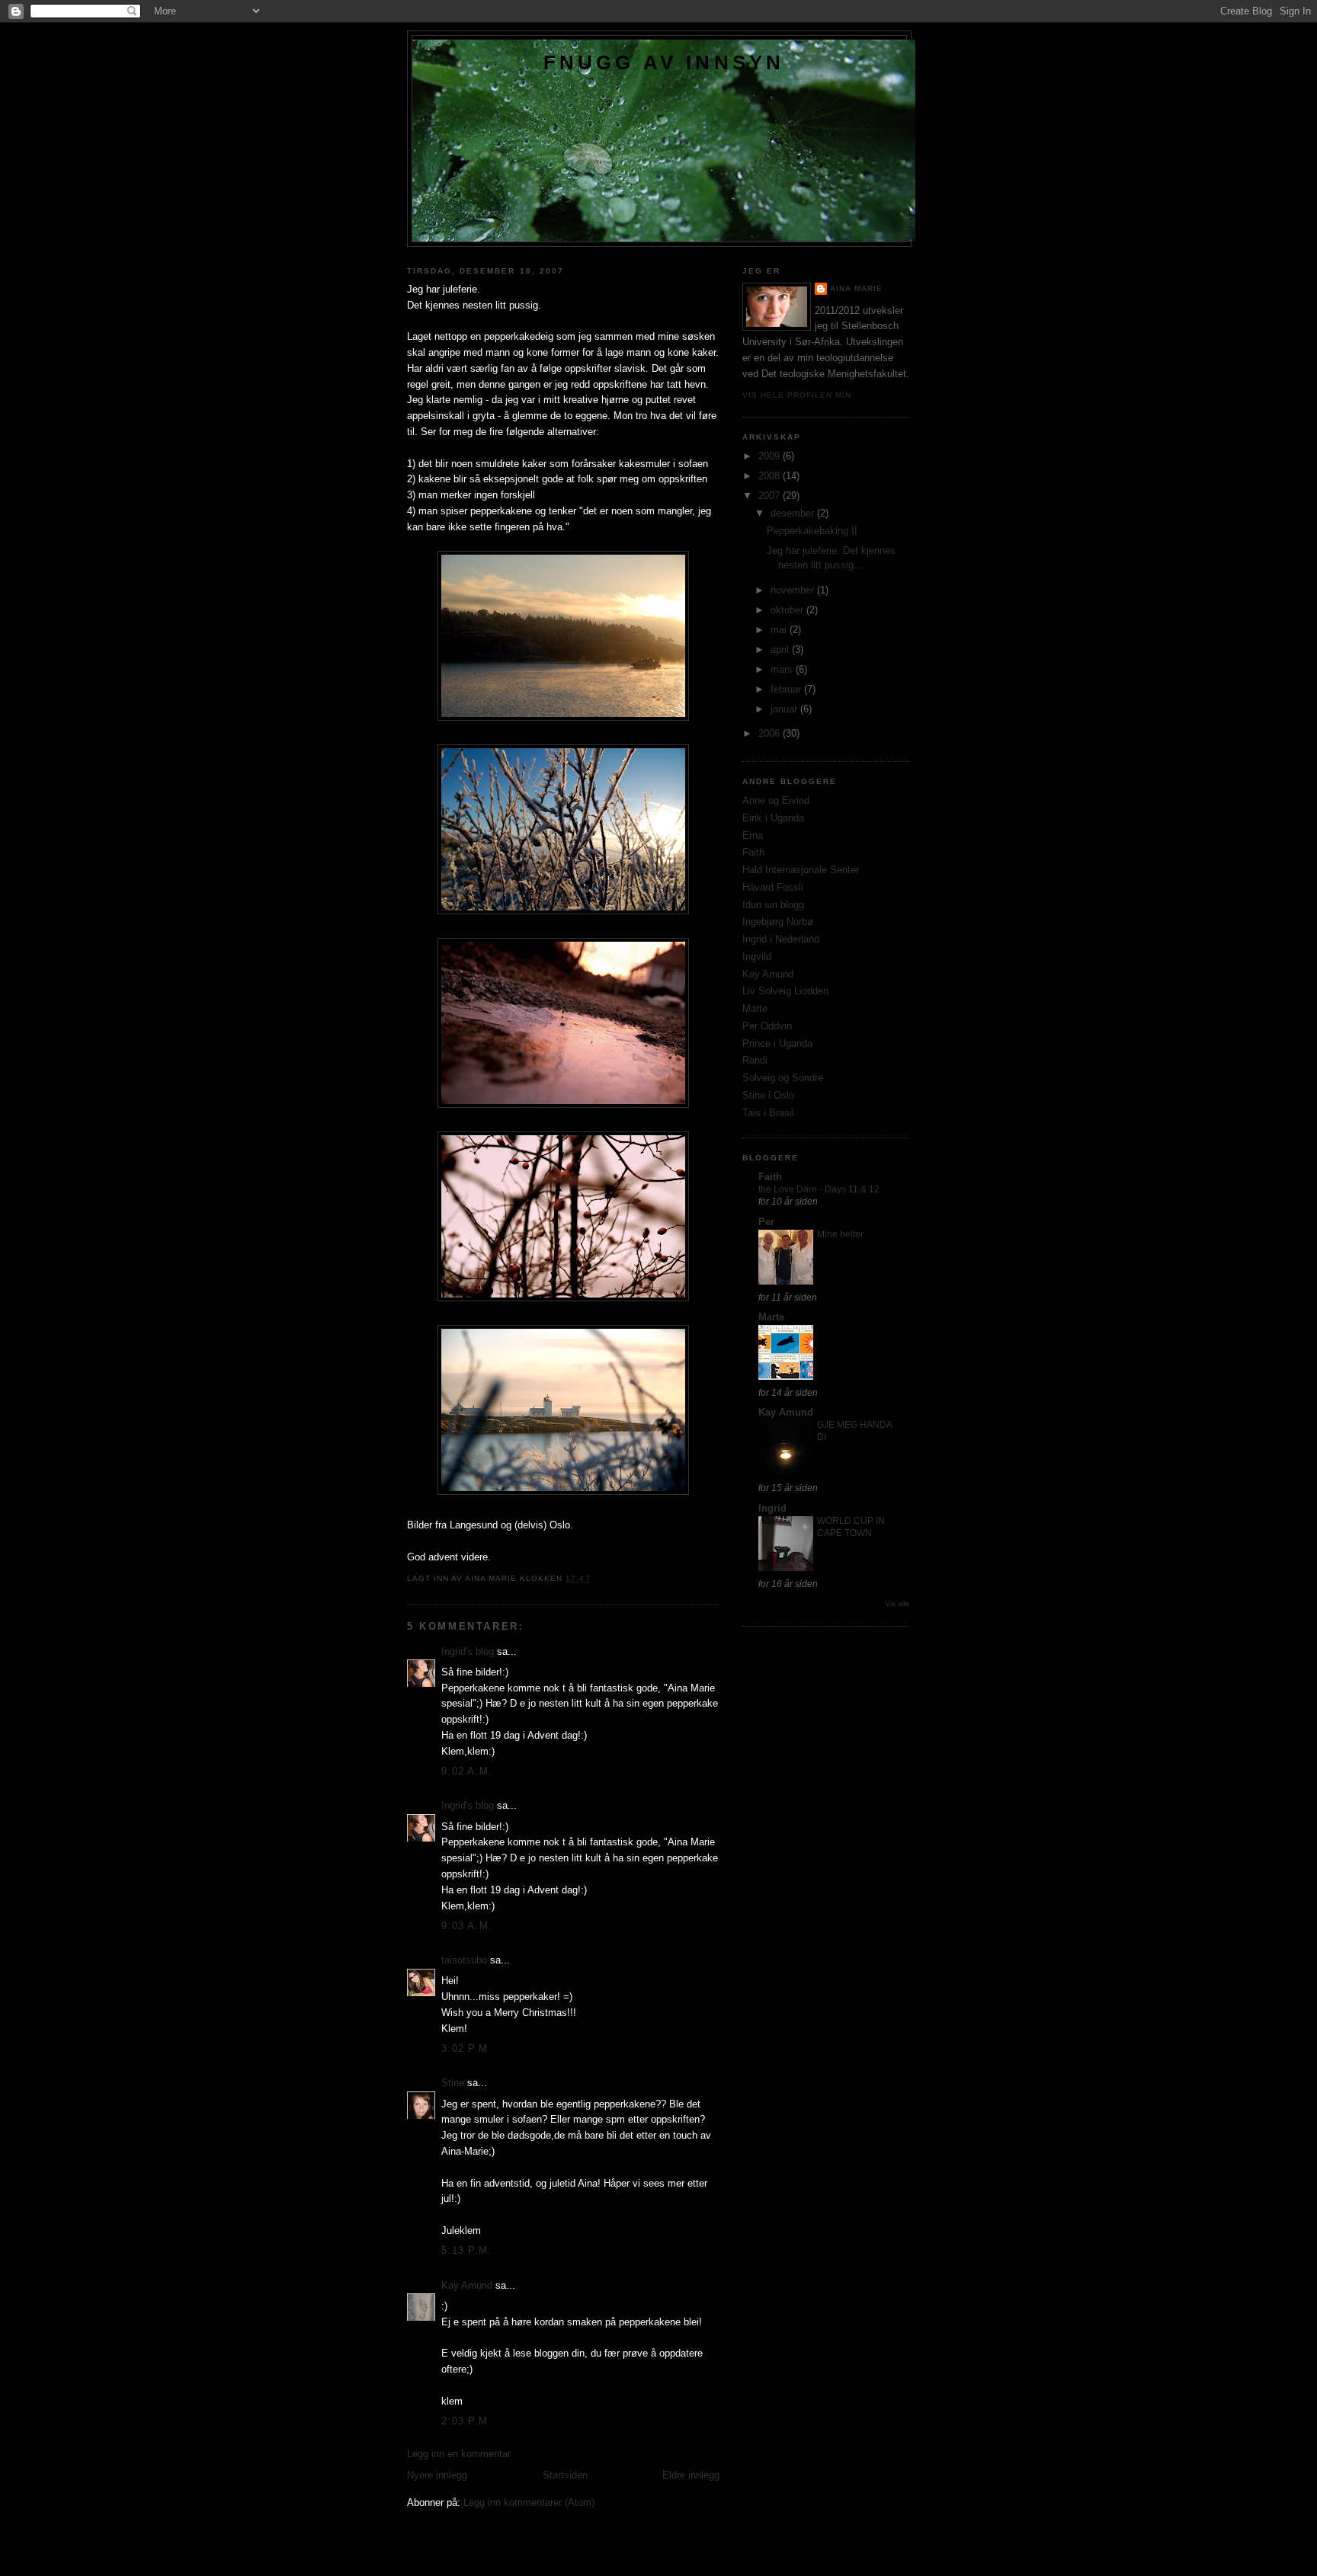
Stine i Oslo (768, 1095)
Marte (755, 1008)
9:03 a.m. (467, 1926)
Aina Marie (856, 288)
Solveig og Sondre (783, 1078)
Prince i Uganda (777, 1043)
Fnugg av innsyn (664, 62)
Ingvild (757, 957)
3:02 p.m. (467, 2048)
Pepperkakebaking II (812, 531)
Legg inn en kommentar (459, 2454)
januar (785, 709)
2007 (771, 496)
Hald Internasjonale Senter (801, 870)
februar (787, 689)
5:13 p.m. (467, 2250)
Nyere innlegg (437, 2475)
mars (783, 669)
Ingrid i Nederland (781, 939)
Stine (453, 2083)
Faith (753, 852)
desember (794, 513)
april (781, 650)
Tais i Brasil (768, 1113)
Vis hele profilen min (797, 395)
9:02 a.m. (467, 1771)
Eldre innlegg (691, 2475)
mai (780, 630)
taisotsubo (464, 1960)
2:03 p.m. (467, 2421)
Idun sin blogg (773, 905)
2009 (771, 456)
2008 (771, 476)
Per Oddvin (767, 1026)
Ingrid (772, 1508)
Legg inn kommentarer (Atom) (529, 2502)
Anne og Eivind (776, 800)
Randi (755, 1060)
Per (766, 1222)
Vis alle (897, 1603)
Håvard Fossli (773, 887)
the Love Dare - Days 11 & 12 (819, 1189)
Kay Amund (467, 2285)
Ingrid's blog (468, 1651)
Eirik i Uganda (773, 818)
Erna (753, 835)
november (794, 590)
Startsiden (565, 2475)
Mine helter (840, 1234)
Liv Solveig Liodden (785, 991)
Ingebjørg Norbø (778, 922)
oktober (788, 610)
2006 (771, 733)
